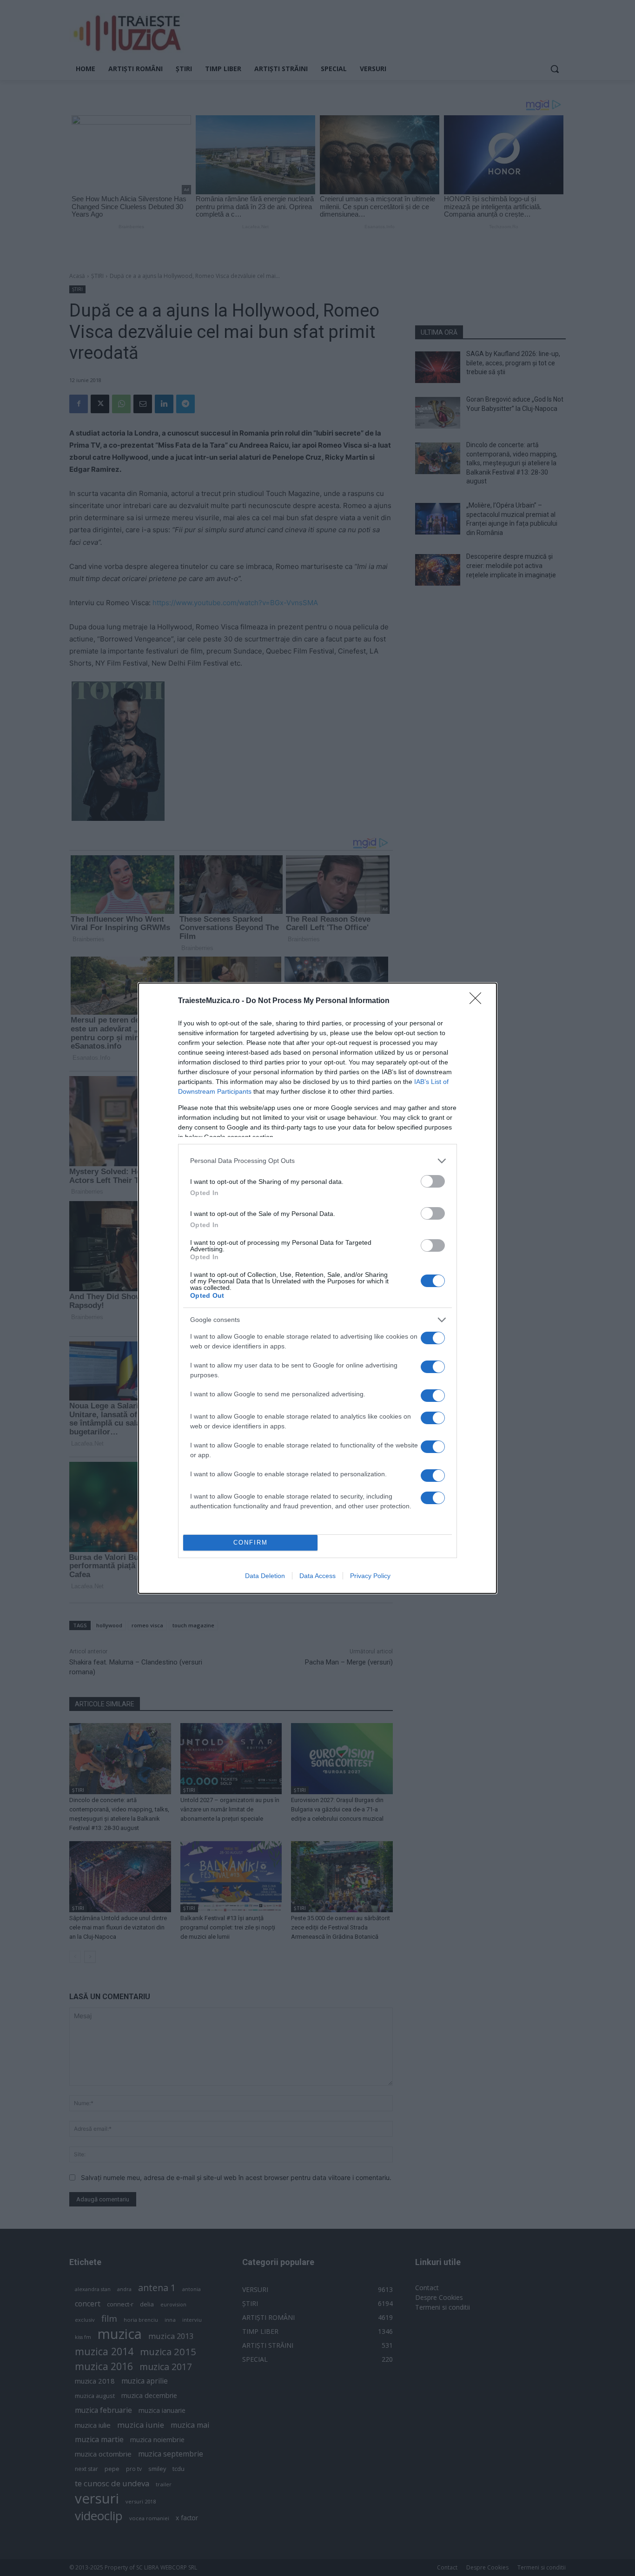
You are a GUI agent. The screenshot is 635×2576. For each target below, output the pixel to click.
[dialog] (317, 1288)
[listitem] (317, 1161)
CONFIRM (251, 1542)
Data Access (317, 1576)
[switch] (433, 1181)
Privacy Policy (370, 1576)
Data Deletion (265, 1576)
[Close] (478, 1001)
